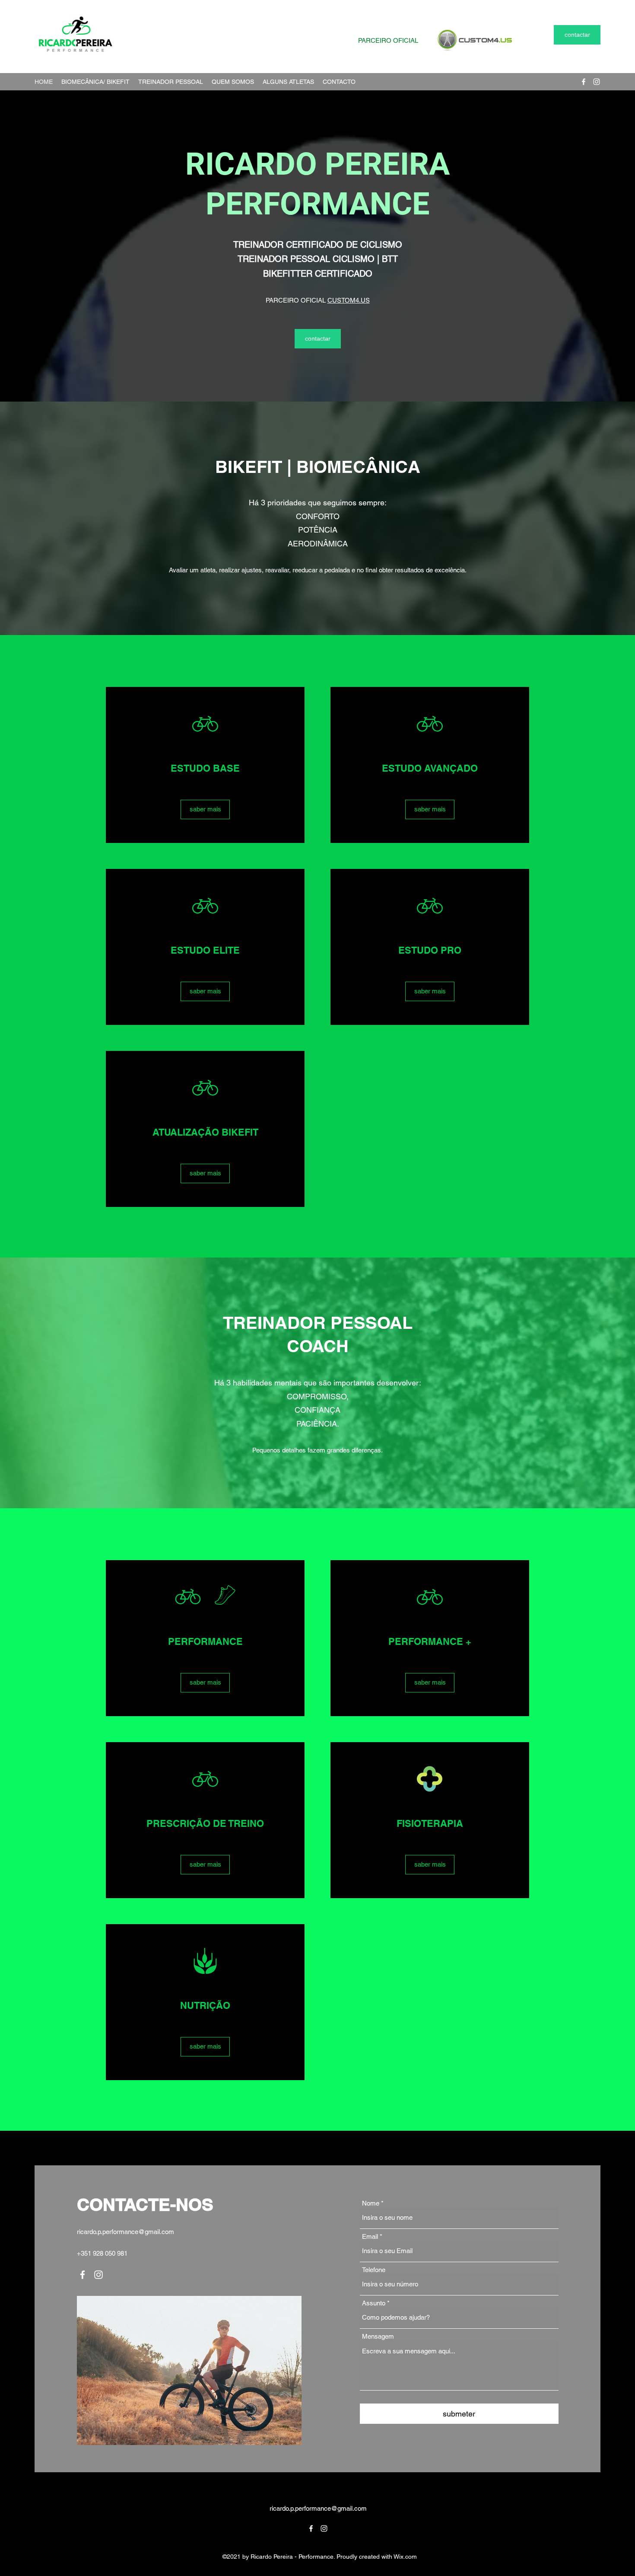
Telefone (374, 2270)
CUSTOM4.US (349, 300)
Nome (371, 2203)
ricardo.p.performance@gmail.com (125, 2232)
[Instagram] (597, 82)
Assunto (374, 2303)
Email (370, 2236)
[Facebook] (584, 82)
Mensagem (378, 2336)
